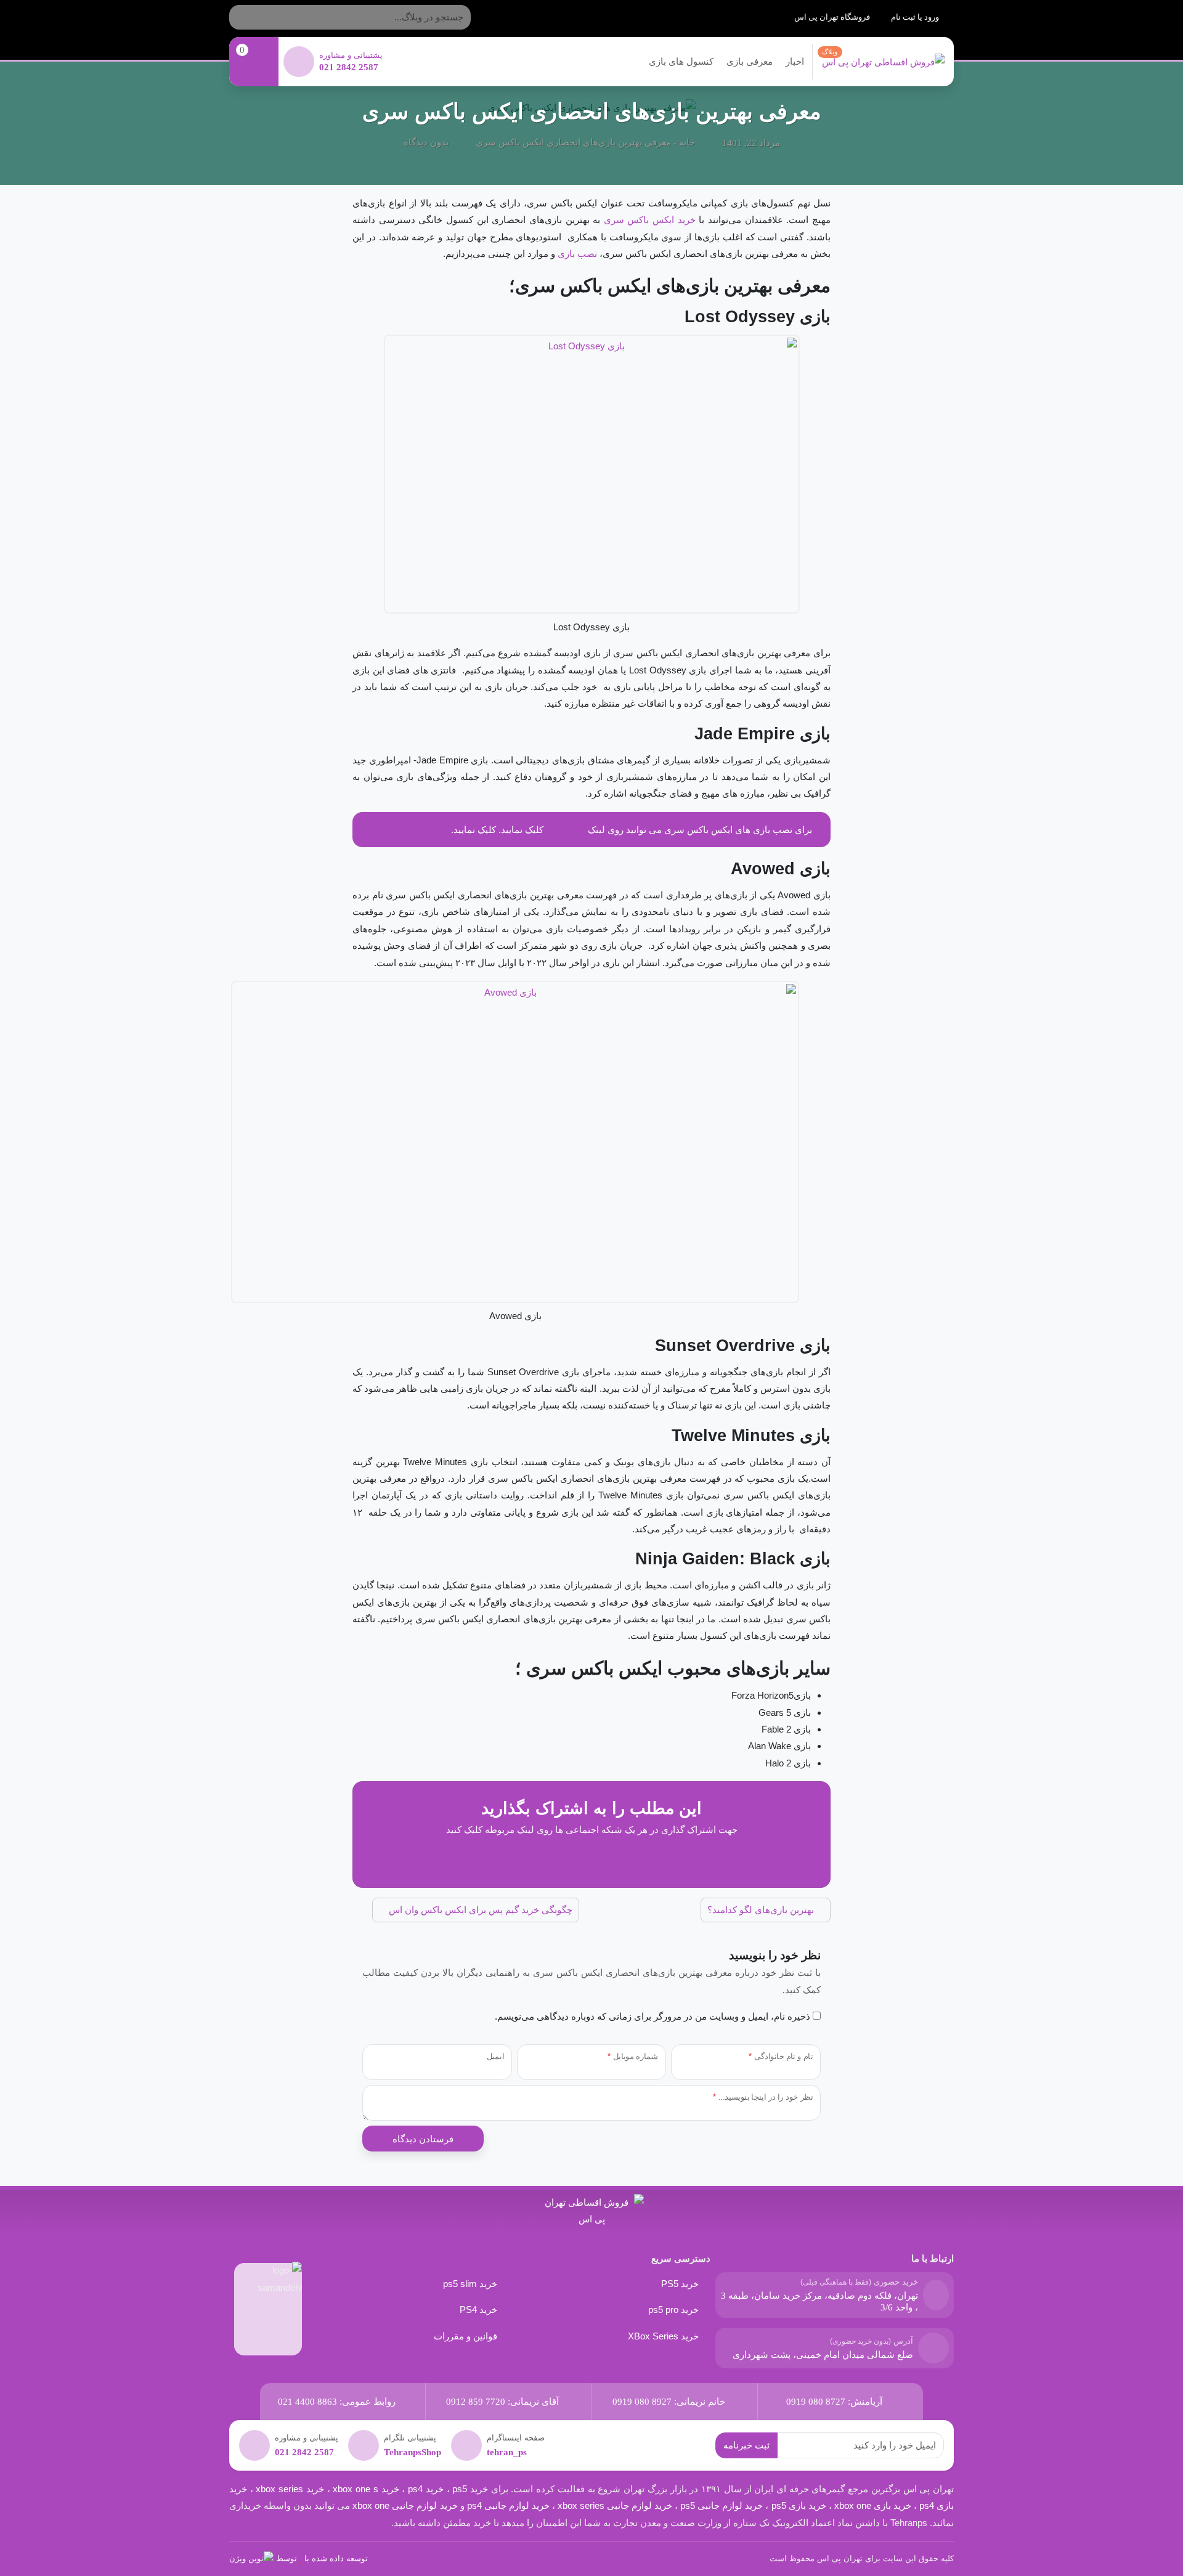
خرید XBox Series (663, 2336)
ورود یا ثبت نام (916, 17)
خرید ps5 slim (470, 2284)
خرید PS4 (478, 2310)
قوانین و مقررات (465, 2336)
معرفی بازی (750, 61)
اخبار (795, 61)
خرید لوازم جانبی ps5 (722, 2505)
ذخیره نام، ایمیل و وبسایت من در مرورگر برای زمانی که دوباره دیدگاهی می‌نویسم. (652, 2016)
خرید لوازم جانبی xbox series (615, 2505)
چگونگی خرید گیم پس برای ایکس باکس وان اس (479, 1910)
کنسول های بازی (681, 61)
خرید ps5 (470, 2489)
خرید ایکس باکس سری (650, 220)
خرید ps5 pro (673, 2310)
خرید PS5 (680, 2284)
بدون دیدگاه (426, 142)
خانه (687, 142)
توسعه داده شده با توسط (322, 2558)
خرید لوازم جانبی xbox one (405, 2505)
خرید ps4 (424, 2489)
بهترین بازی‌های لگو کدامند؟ (762, 1910)
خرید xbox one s (365, 2489)
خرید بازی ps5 (799, 2505)
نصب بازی (577, 254)
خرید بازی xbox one (873, 2505)
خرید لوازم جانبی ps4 (508, 2505)
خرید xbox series (290, 2489)
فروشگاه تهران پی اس (833, 17)
